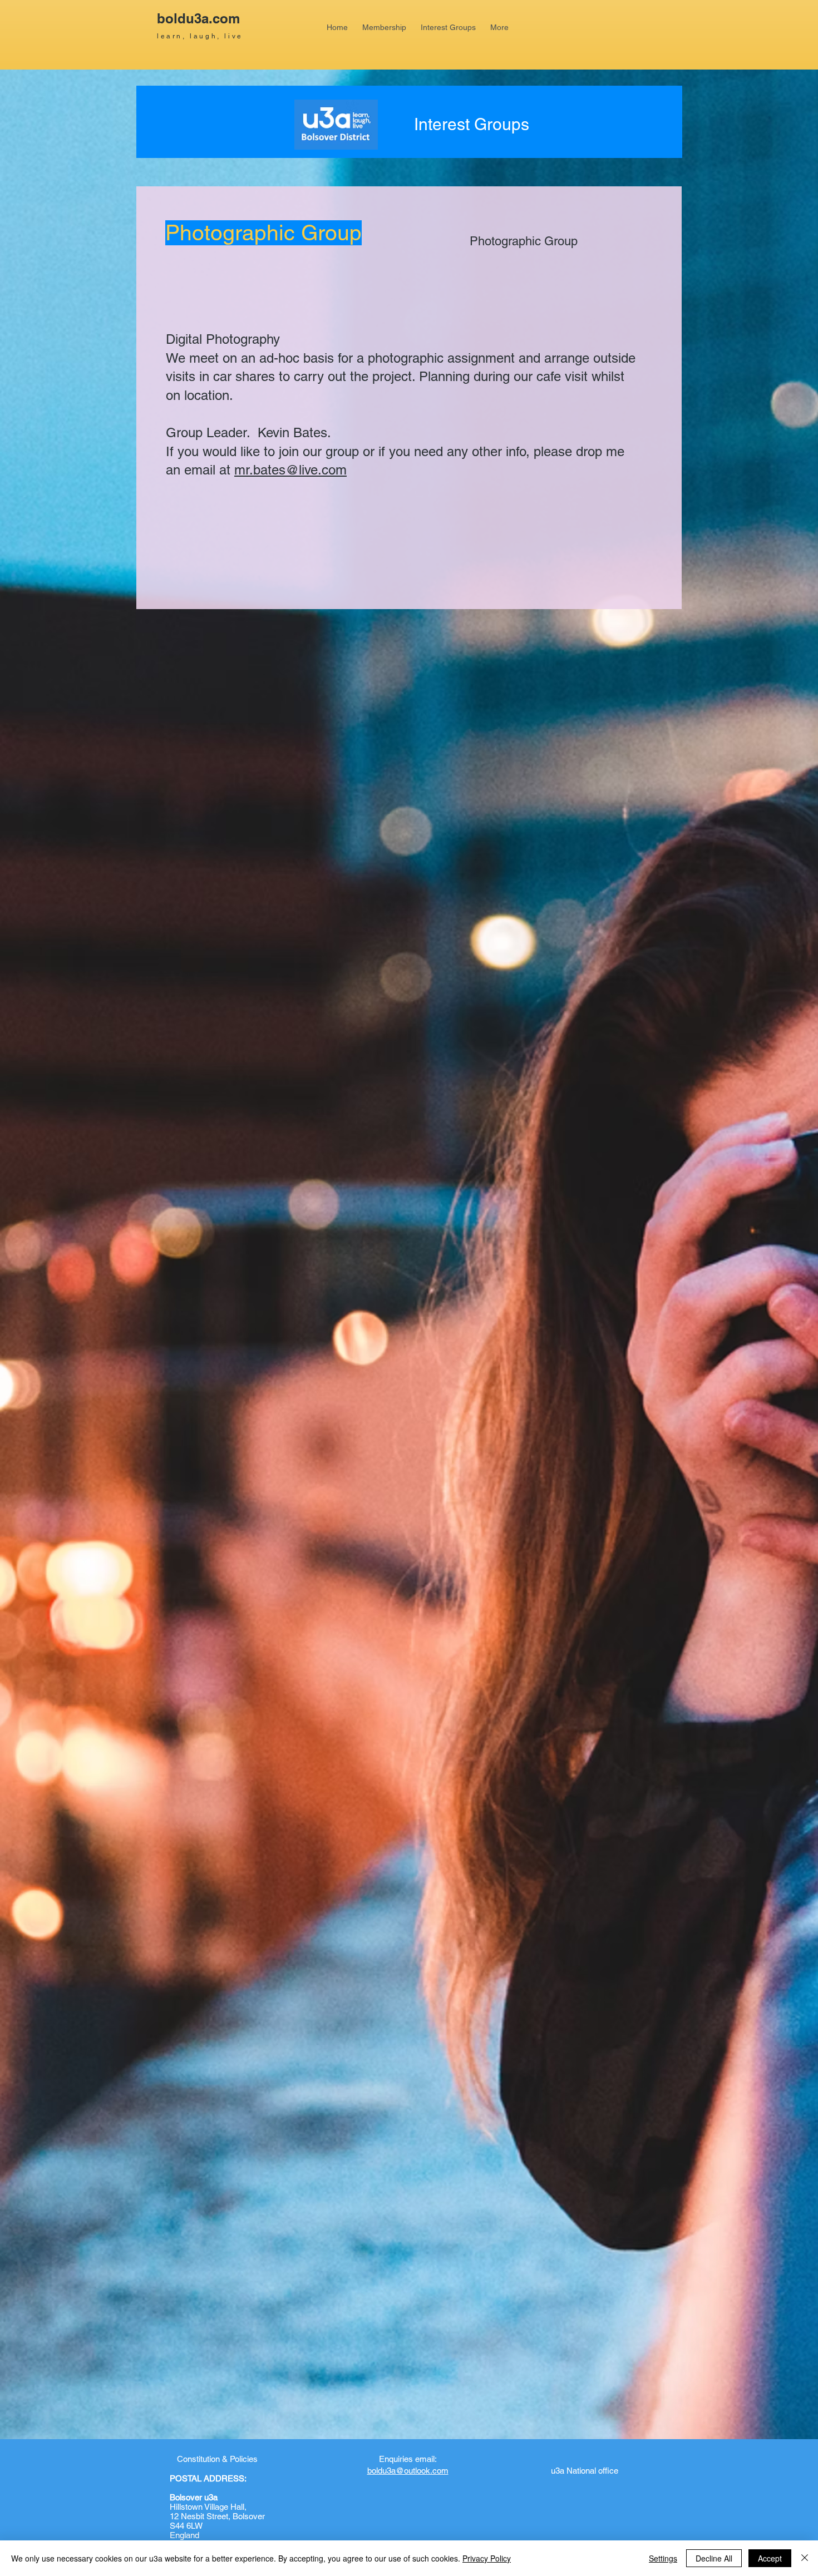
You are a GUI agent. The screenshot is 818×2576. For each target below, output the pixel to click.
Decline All (714, 2558)
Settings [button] (663, 2558)
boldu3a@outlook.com (408, 2471)
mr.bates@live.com (290, 470)
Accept (770, 2558)
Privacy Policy (487, 2558)
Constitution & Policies (217, 2459)
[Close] (805, 2558)
